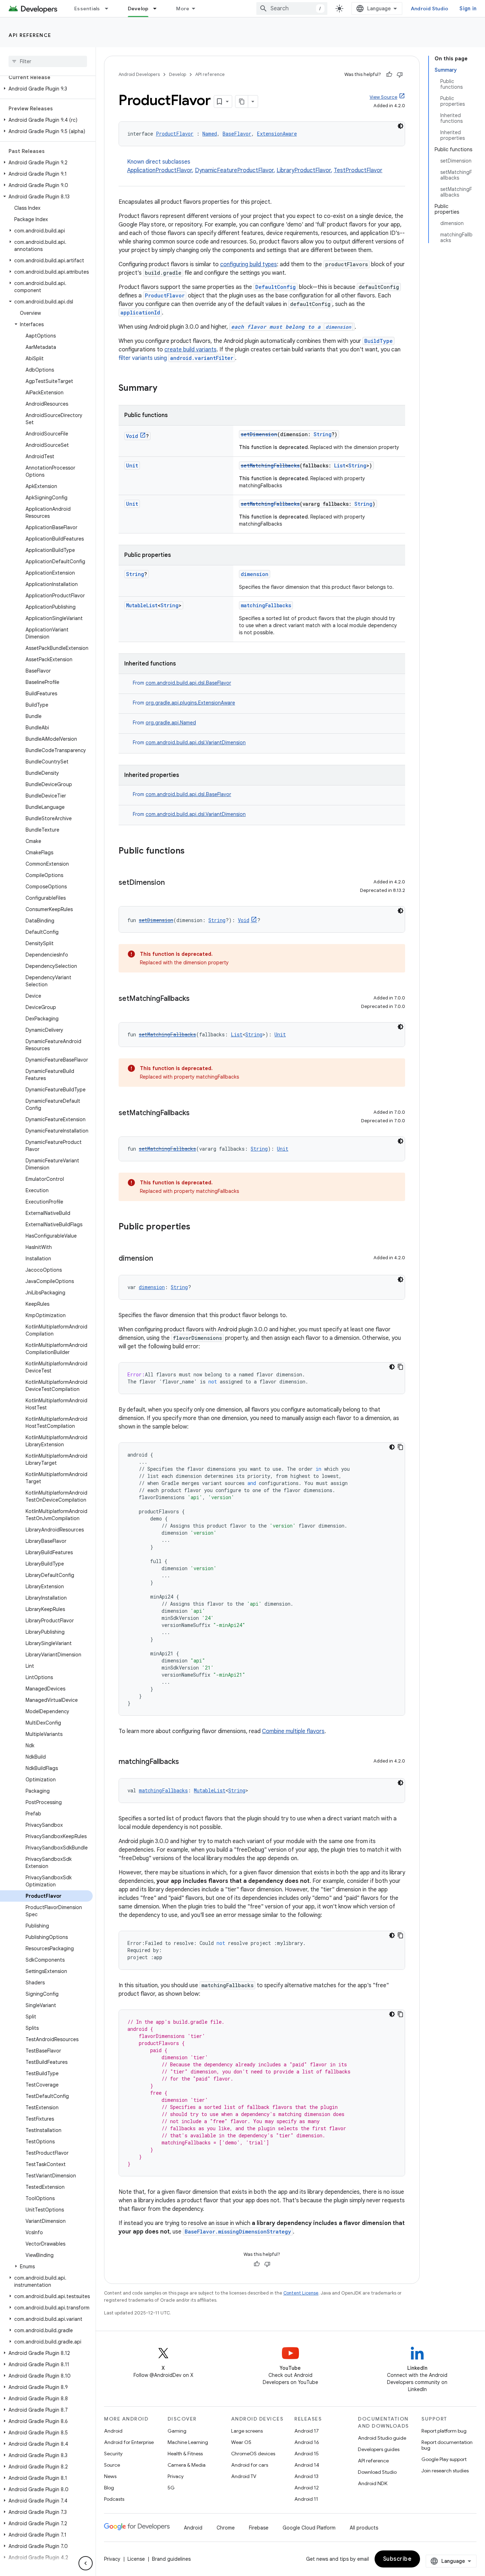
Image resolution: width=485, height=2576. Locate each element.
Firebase (259, 2528)
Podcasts (114, 2499)
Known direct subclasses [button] (255, 166)
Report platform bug (444, 2431)
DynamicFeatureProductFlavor (234, 170)
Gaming (177, 2431)
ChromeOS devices (253, 2454)
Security (113, 2454)
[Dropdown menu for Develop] (158, 9)
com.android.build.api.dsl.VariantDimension (196, 742)
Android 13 (306, 2476)
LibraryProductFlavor (304, 170)
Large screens (247, 2431)
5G (171, 2488)
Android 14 (307, 2465)
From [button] (182, 683)
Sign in (468, 9)
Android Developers (139, 74)
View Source (383, 97)
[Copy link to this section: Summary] (164, 389)
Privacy (176, 2476)
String (323, 434)
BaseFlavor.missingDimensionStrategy (238, 2232)
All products (364, 2528)
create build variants (190, 350)
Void (132, 436)
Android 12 (307, 2488)
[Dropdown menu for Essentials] (110, 9)
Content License (301, 2293)
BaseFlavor (237, 134)
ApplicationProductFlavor (160, 170)
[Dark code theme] (400, 126)
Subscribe (397, 2559)
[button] (46, 89)
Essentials (87, 9)
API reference (30, 35)
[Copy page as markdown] (242, 102)
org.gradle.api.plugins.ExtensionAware (190, 703)
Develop (138, 9)
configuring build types (249, 264)
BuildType (378, 341)
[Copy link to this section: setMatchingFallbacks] (197, 999)
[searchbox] (48, 61)
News (110, 2476)
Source (112, 2465)
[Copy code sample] (400, 1367)
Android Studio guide (382, 2438)
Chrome (226, 2528)
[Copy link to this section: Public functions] (192, 851)
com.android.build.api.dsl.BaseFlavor (188, 683)
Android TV (244, 2476)
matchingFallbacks (266, 605)
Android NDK (373, 2483)
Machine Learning (188, 2442)
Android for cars (250, 2465)
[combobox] (292, 9)
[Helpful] (389, 75)
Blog (109, 2488)
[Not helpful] (400, 75)
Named (210, 134)
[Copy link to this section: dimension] (160, 1259)
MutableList (142, 605)
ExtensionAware (277, 134)
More (183, 9)
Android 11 (306, 2499)
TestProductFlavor (358, 170)
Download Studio (377, 2472)
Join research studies (445, 2471)
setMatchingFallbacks (270, 465)
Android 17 (307, 2431)
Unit (132, 465)
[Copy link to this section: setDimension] (172, 883)
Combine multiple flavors (293, 1731)
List (340, 465)
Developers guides (379, 2449)
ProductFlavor (175, 134)
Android (113, 2431)
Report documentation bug (447, 2445)
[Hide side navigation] (86, 2563)
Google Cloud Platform (309, 2528)
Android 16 (307, 2442)
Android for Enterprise (129, 2442)
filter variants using (176, 358)
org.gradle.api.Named (171, 723)
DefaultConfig (276, 287)
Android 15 (307, 2454)
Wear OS (241, 2442)
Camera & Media (187, 2465)
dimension (255, 574)
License (136, 2559)
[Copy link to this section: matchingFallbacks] (186, 1762)
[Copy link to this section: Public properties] (197, 1227)
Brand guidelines (171, 2559)
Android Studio (430, 9)
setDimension (259, 434)
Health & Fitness (185, 2454)
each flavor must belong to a (291, 327)
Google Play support (444, 2459)
